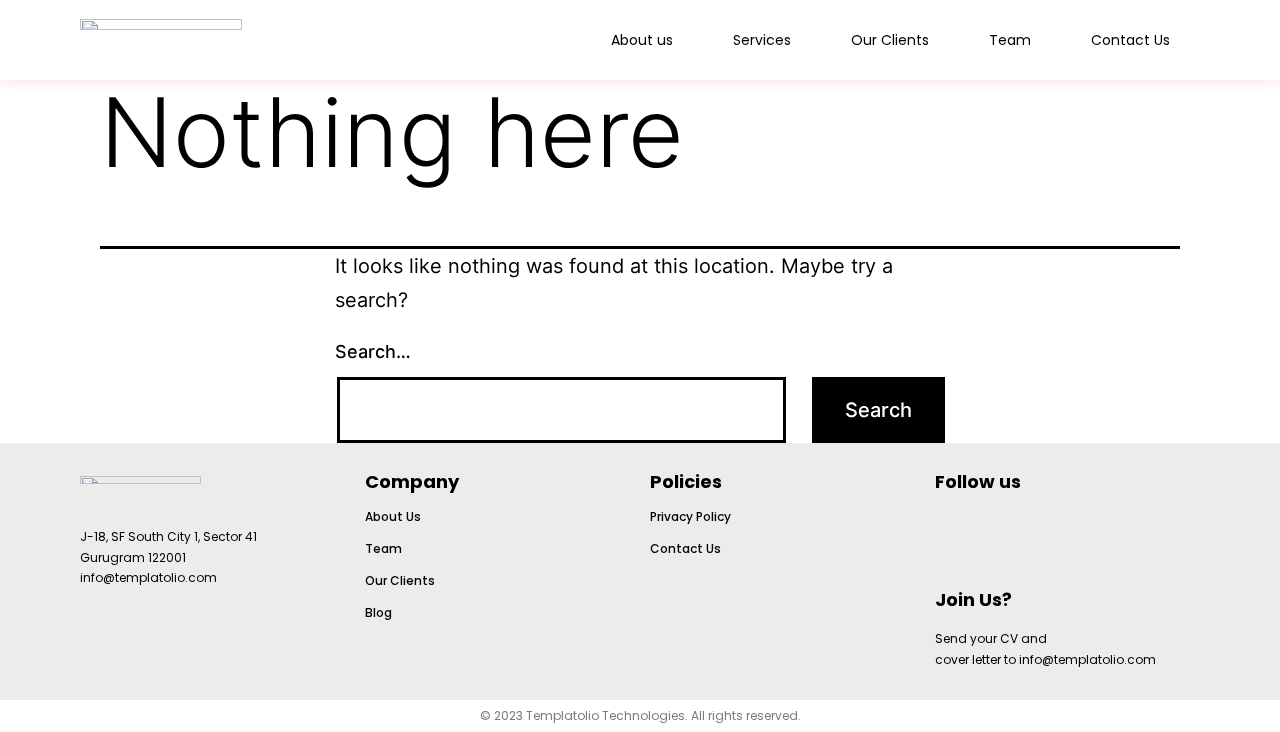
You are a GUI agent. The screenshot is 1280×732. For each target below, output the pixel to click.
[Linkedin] (1033, 536)
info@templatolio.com (148, 577)
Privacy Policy (690, 516)
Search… (373, 351)
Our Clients (890, 40)
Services (762, 40)
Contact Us (1130, 40)
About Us (393, 516)
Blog (378, 612)
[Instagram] (960, 536)
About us (642, 40)
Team (1010, 40)
